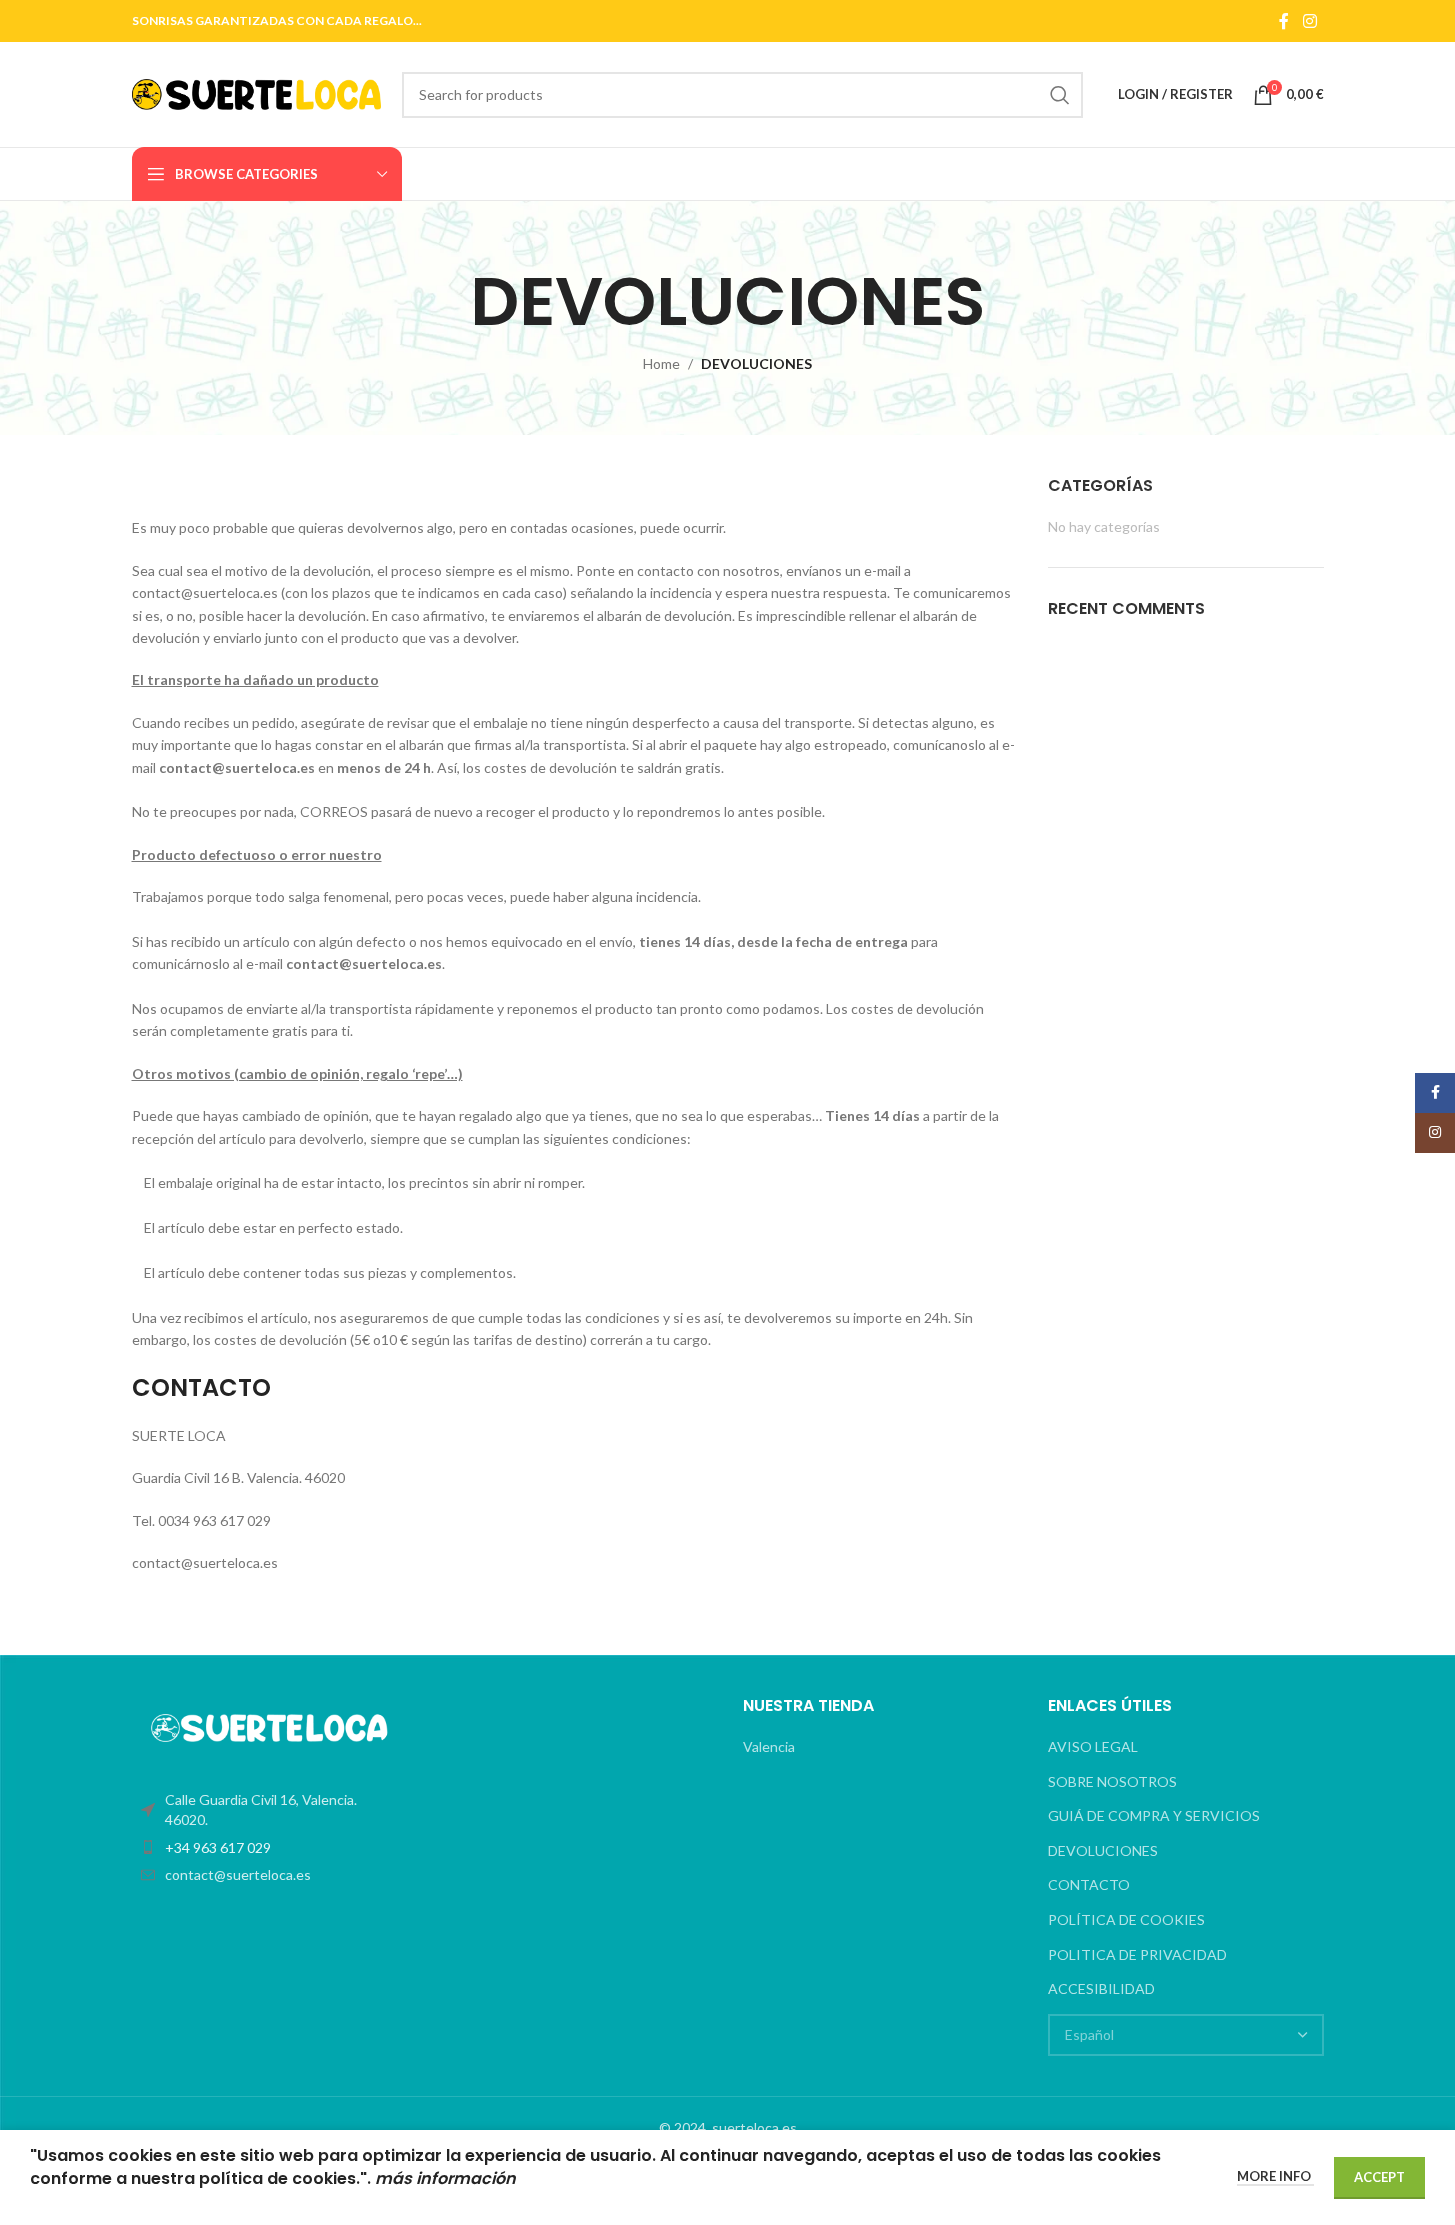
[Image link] (270, 1726)
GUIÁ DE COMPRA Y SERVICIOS (1154, 1815)
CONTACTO (1089, 1884)
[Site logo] (257, 92)
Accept (1379, 2177)
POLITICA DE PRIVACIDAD (1137, 1954)
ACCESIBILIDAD (1101, 1988)
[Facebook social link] (1284, 21)
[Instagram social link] (1309, 21)
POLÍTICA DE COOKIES (1126, 1919)
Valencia (769, 1746)
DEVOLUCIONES (1103, 1850)
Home (661, 363)
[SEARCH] (1060, 95)
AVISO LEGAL (1093, 1746)
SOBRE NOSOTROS (1112, 1781)
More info (1275, 2176)
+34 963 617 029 (218, 1847)
